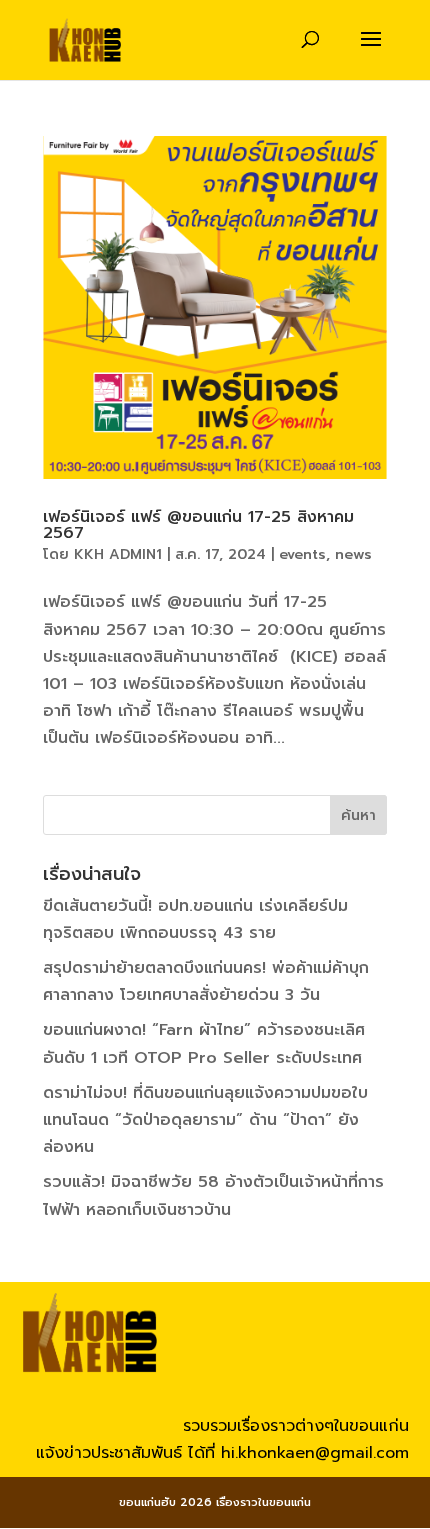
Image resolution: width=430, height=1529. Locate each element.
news (353, 554)
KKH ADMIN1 (118, 554)
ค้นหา (358, 815)
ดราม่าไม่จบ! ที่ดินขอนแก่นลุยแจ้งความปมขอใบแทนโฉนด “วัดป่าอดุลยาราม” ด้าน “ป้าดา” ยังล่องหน (205, 1120)
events (302, 554)
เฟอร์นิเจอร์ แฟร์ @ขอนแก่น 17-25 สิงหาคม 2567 (198, 525)
